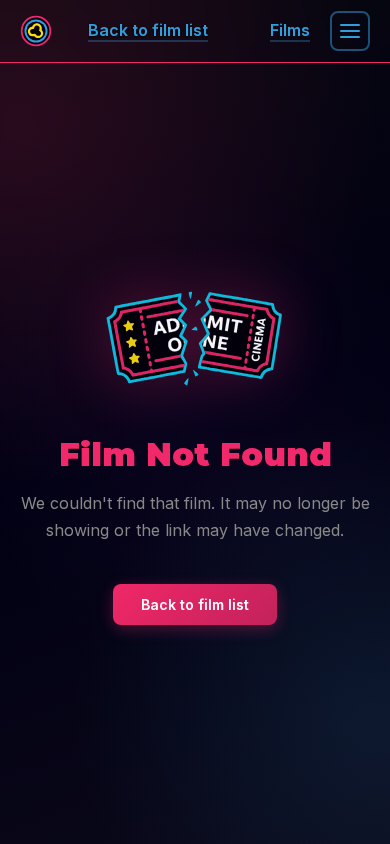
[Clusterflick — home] (36, 31)
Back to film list (195, 604)
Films (290, 30)
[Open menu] (350, 31)
